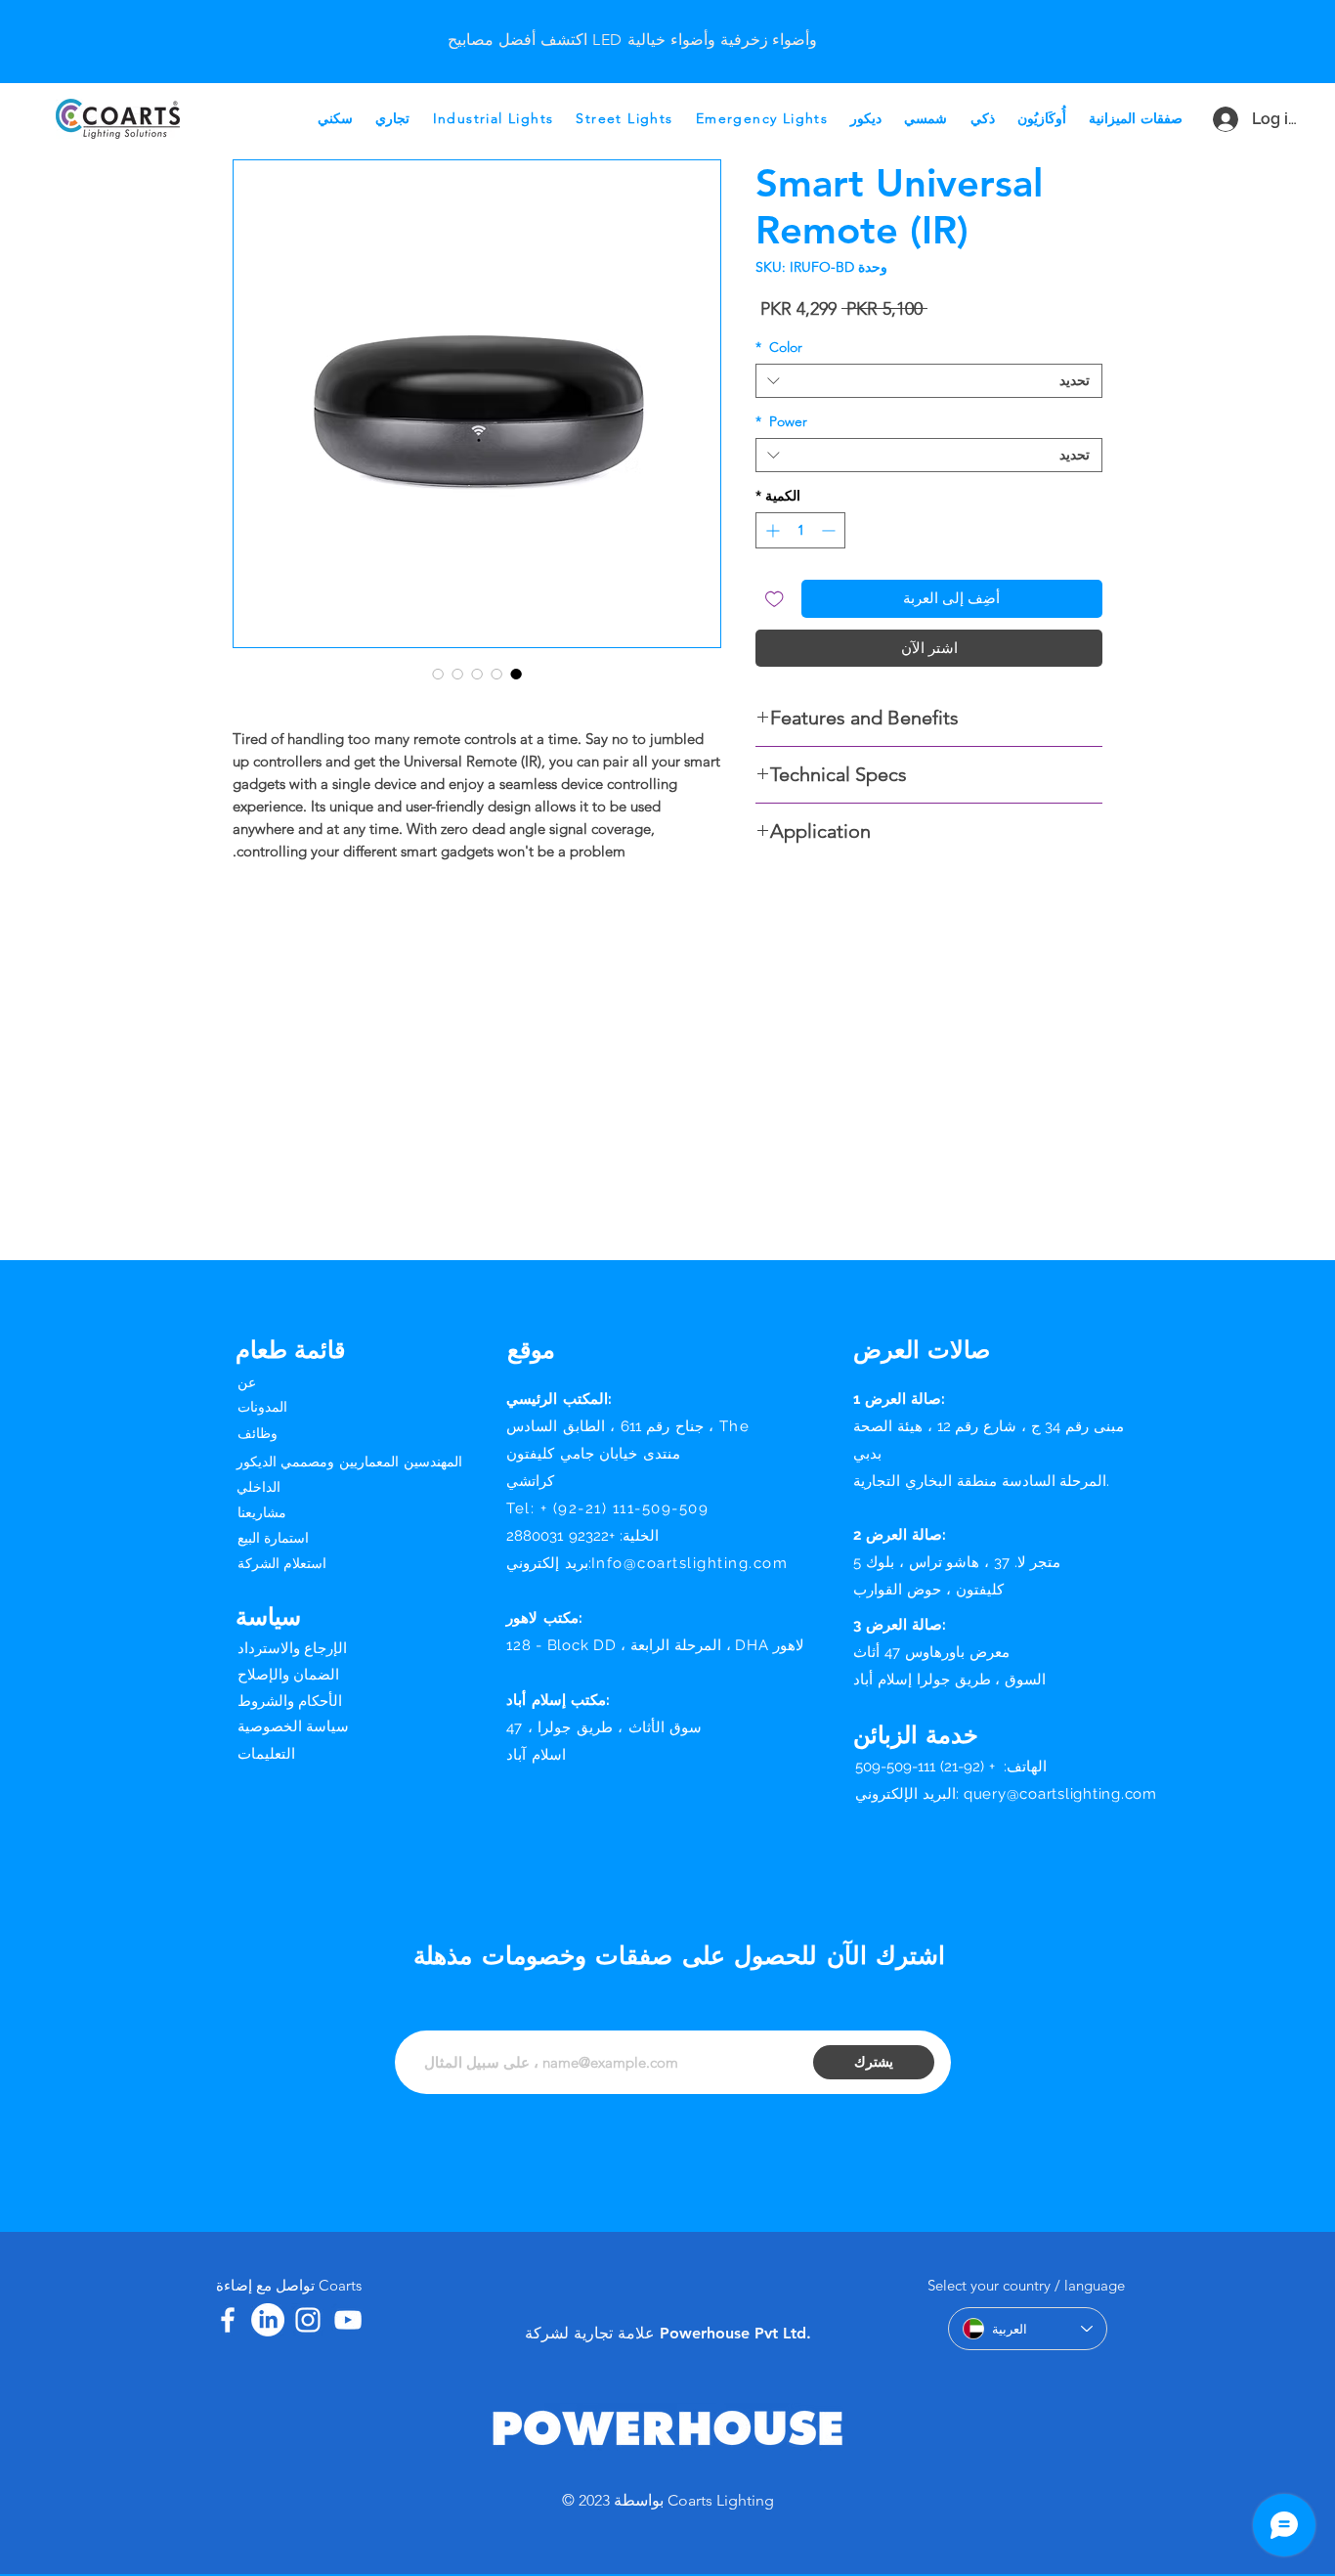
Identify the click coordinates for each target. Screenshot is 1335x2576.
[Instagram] (308, 2320)
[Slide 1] (632, 23)
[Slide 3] (608, 23)
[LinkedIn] (268, 2320)
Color (779, 348)
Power (781, 422)
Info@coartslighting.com (690, 1563)
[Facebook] (228, 2320)
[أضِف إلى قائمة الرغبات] (775, 599)
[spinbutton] (800, 530)
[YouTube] (348, 2320)
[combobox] (929, 381)
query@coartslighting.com (1060, 1794)
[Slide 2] (657, 23)
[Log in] (1217, 119)
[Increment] (771, 530)
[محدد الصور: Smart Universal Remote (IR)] (516, 674)
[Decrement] (830, 530)
